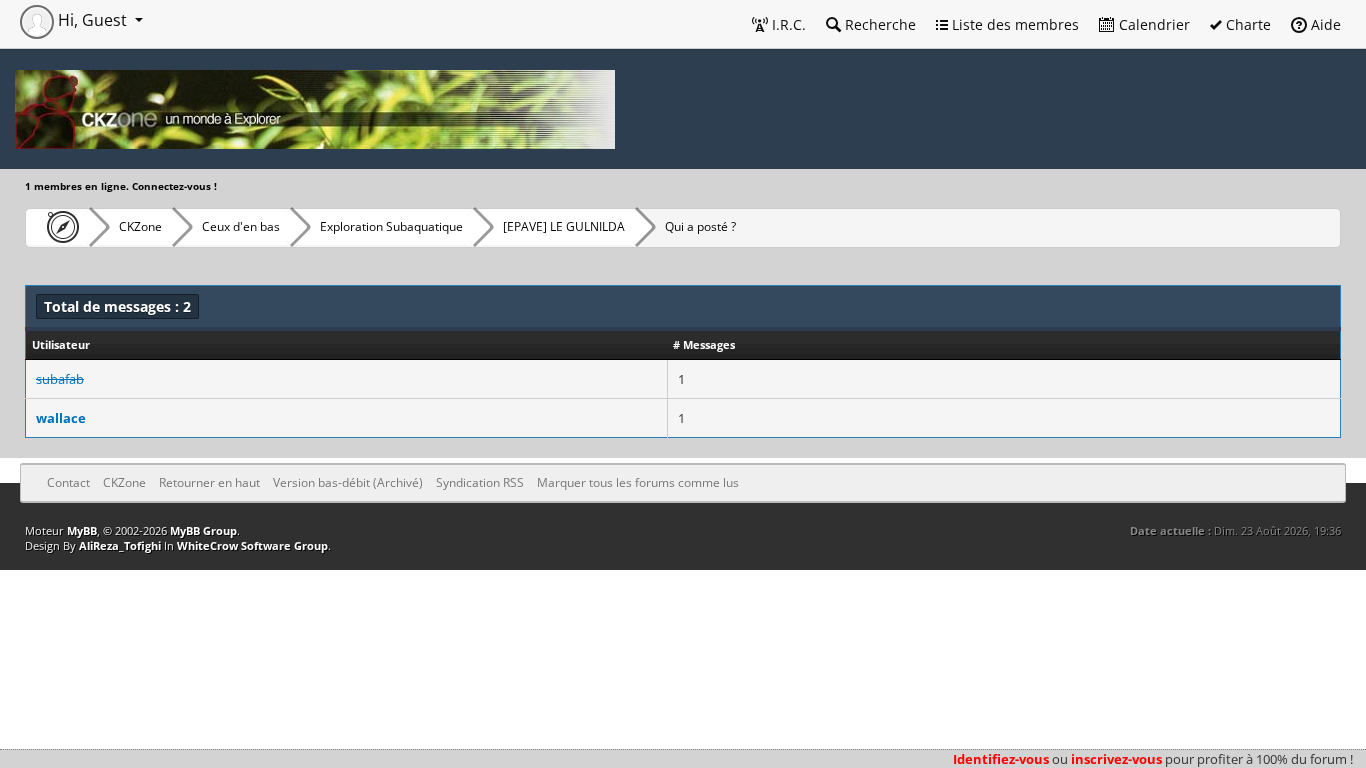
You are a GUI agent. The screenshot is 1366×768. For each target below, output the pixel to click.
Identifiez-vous (1001, 759)
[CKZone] (57, 227)
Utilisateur (61, 344)
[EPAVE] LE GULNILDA (564, 226)
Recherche (878, 24)
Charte (1246, 24)
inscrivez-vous (1116, 759)
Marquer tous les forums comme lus (638, 482)
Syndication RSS (480, 482)
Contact (68, 482)
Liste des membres (1013, 24)
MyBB (82, 530)
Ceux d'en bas (241, 226)
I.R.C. (787, 24)
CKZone (140, 226)
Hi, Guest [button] (92, 20)
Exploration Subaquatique (391, 226)
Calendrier (1152, 24)
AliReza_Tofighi (120, 545)
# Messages (704, 344)
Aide (1324, 24)
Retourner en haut (209, 482)
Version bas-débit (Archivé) (348, 482)
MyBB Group (203, 530)
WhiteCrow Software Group (252, 545)
